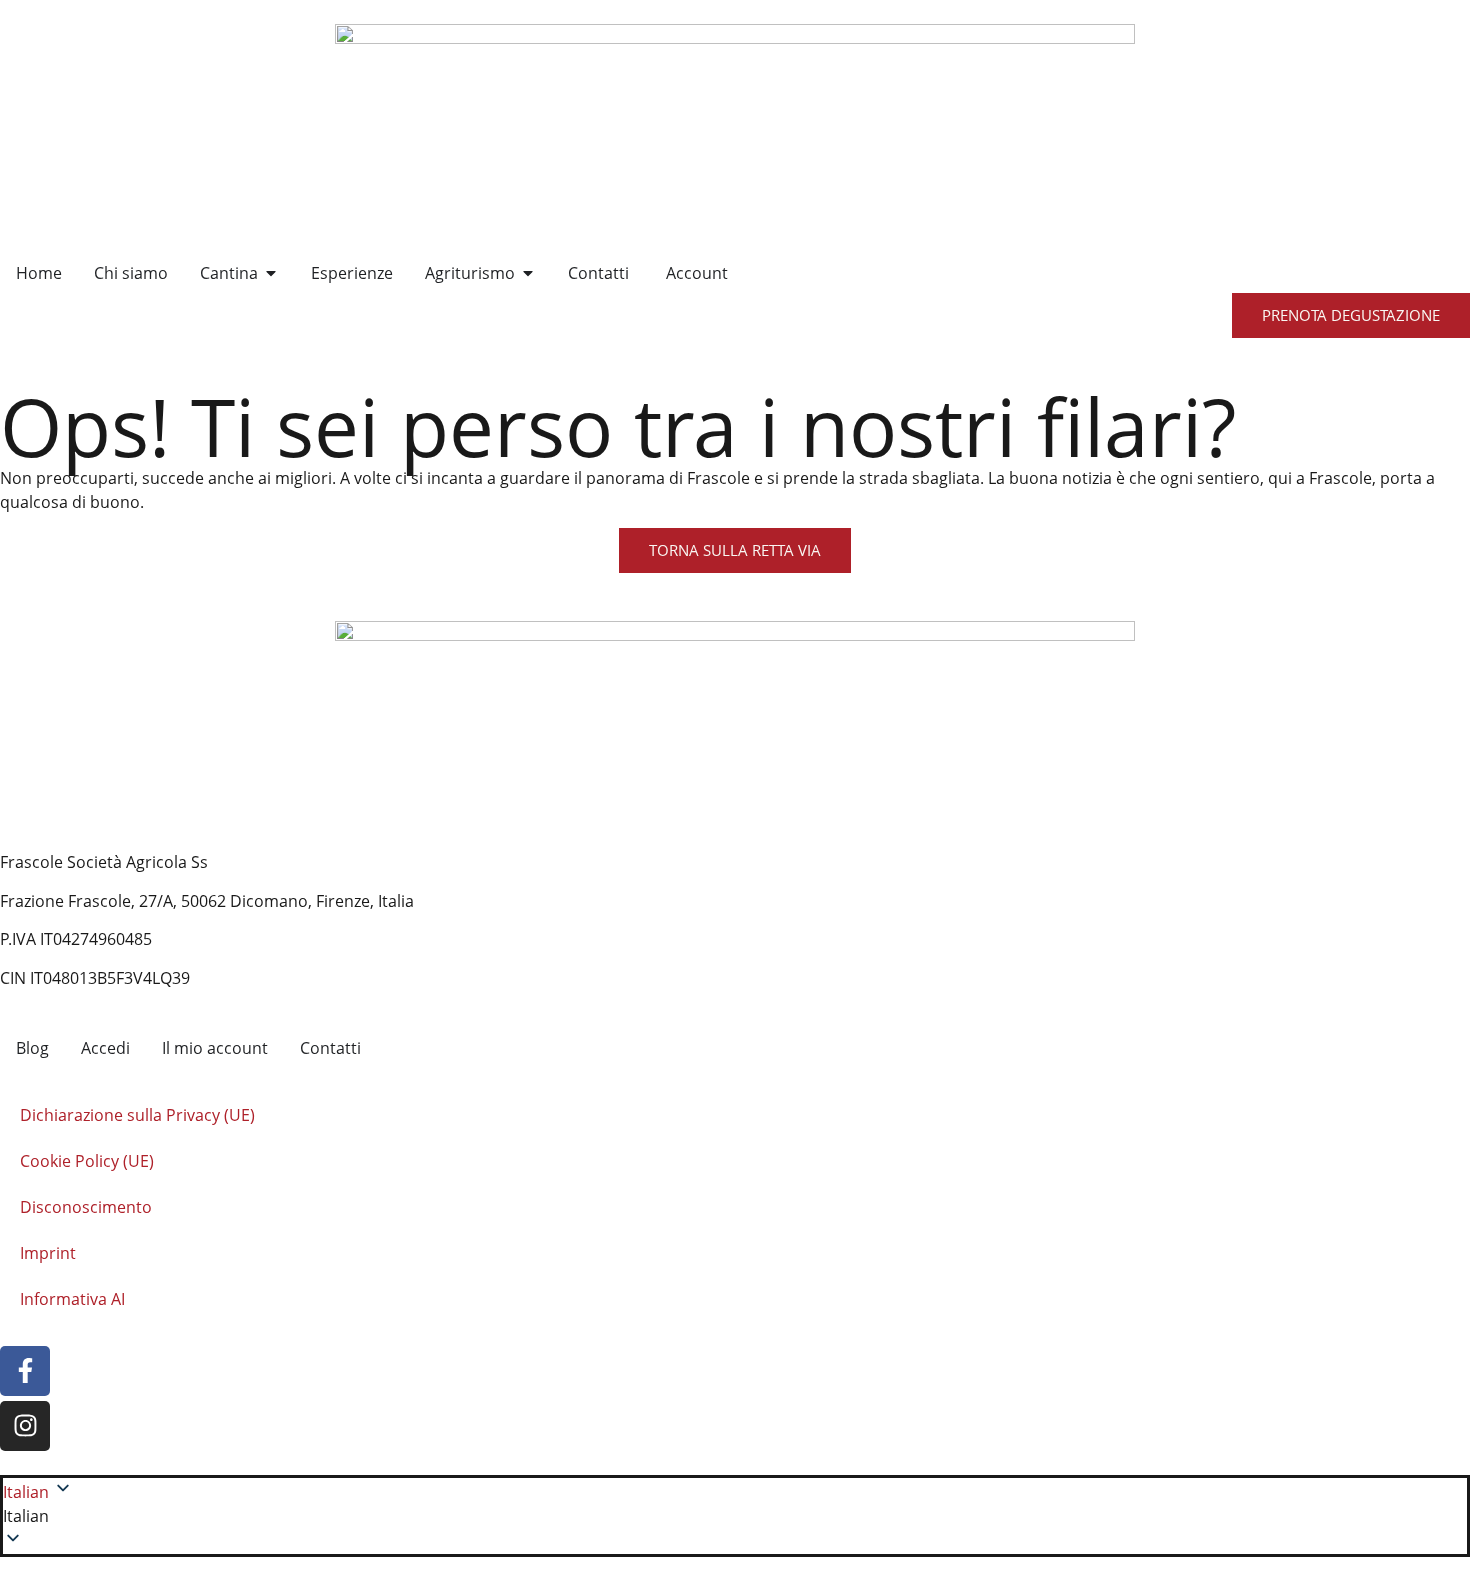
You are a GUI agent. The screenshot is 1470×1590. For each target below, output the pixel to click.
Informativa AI (72, 1299)
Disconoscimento (86, 1207)
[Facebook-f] (25, 1371)
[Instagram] (25, 1426)
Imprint (48, 1253)
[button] (735, 1516)
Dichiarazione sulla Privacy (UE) (137, 1115)
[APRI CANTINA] (271, 273)
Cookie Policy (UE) (87, 1161)
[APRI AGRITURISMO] (528, 273)
